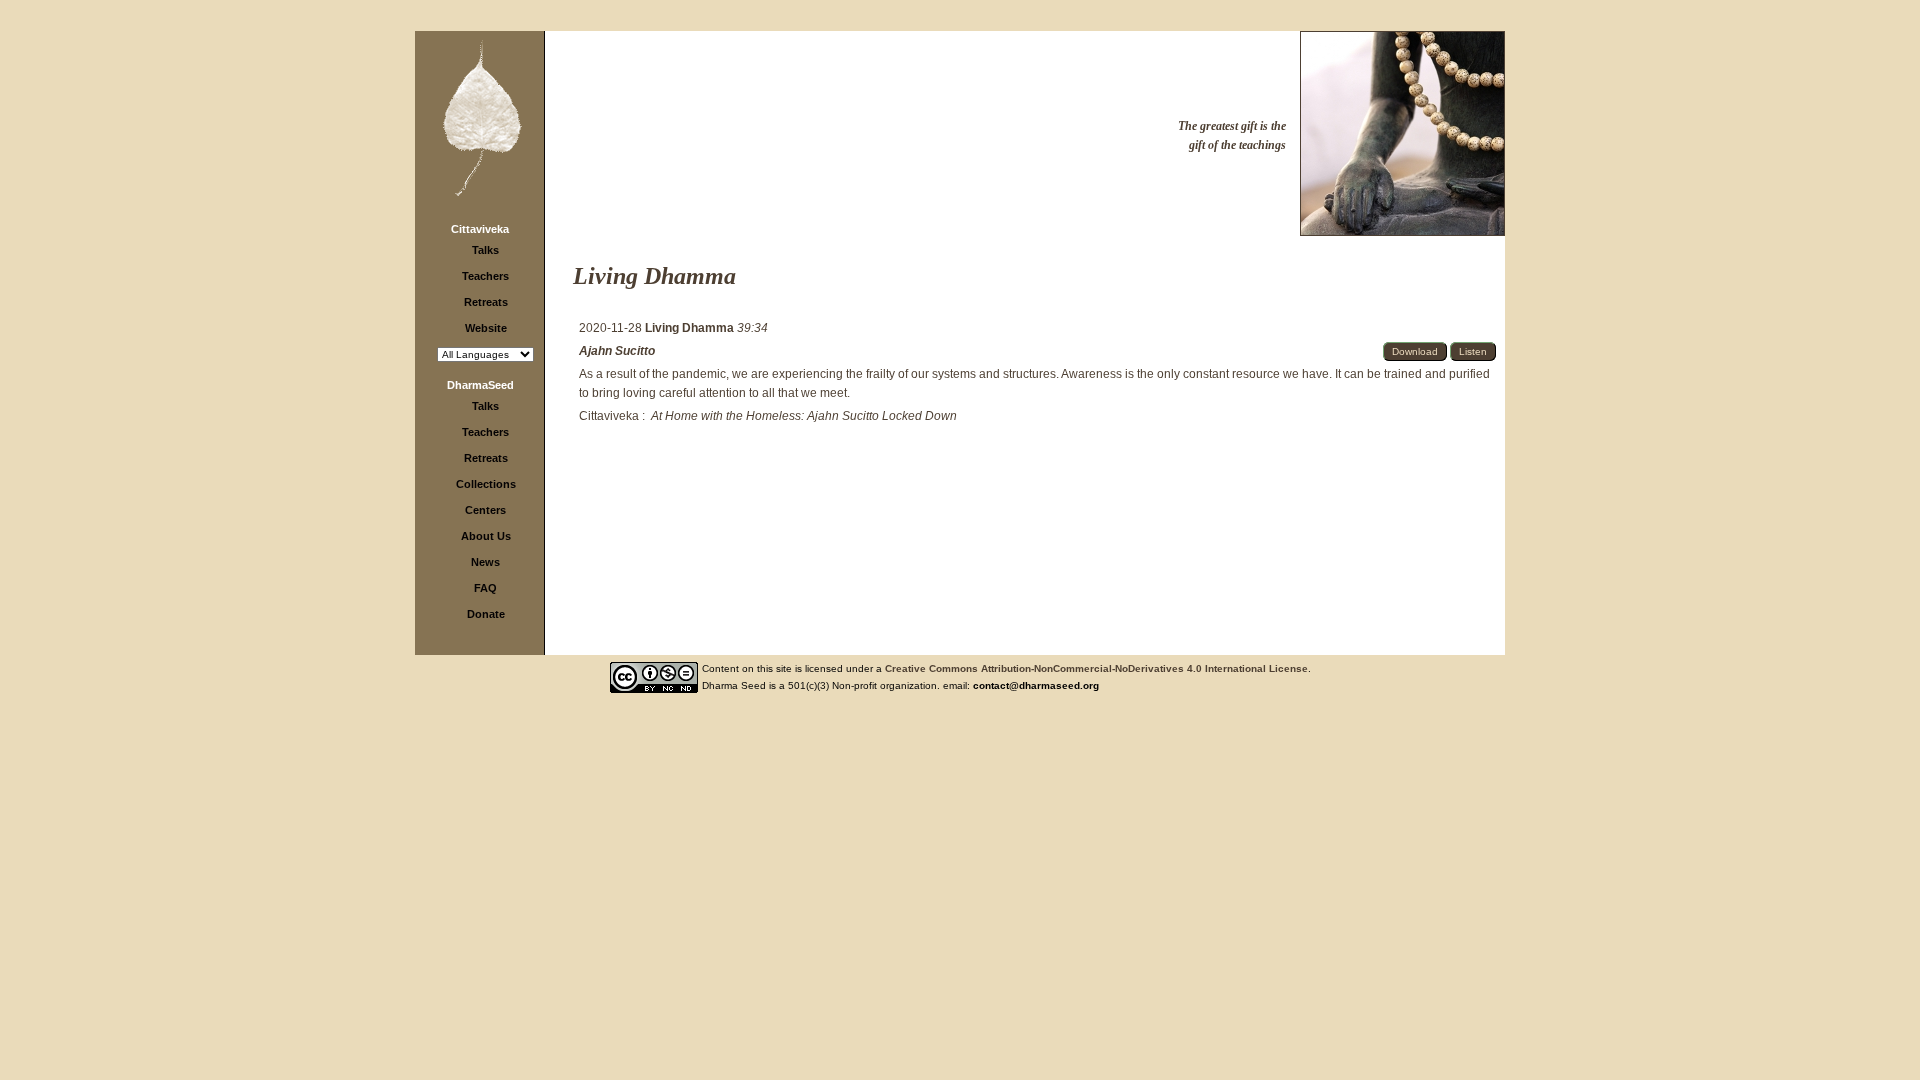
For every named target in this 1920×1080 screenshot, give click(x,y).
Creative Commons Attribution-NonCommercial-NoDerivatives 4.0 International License (1096, 668)
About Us (486, 536)
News (485, 562)
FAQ (485, 588)
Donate (486, 614)
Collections (486, 484)
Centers (485, 510)
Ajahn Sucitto (617, 351)
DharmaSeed (480, 385)
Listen (1473, 351)
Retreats (486, 302)
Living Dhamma (691, 328)
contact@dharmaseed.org (1036, 685)
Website (486, 328)
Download (1415, 351)
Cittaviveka (480, 229)
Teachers (485, 276)
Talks (485, 250)
